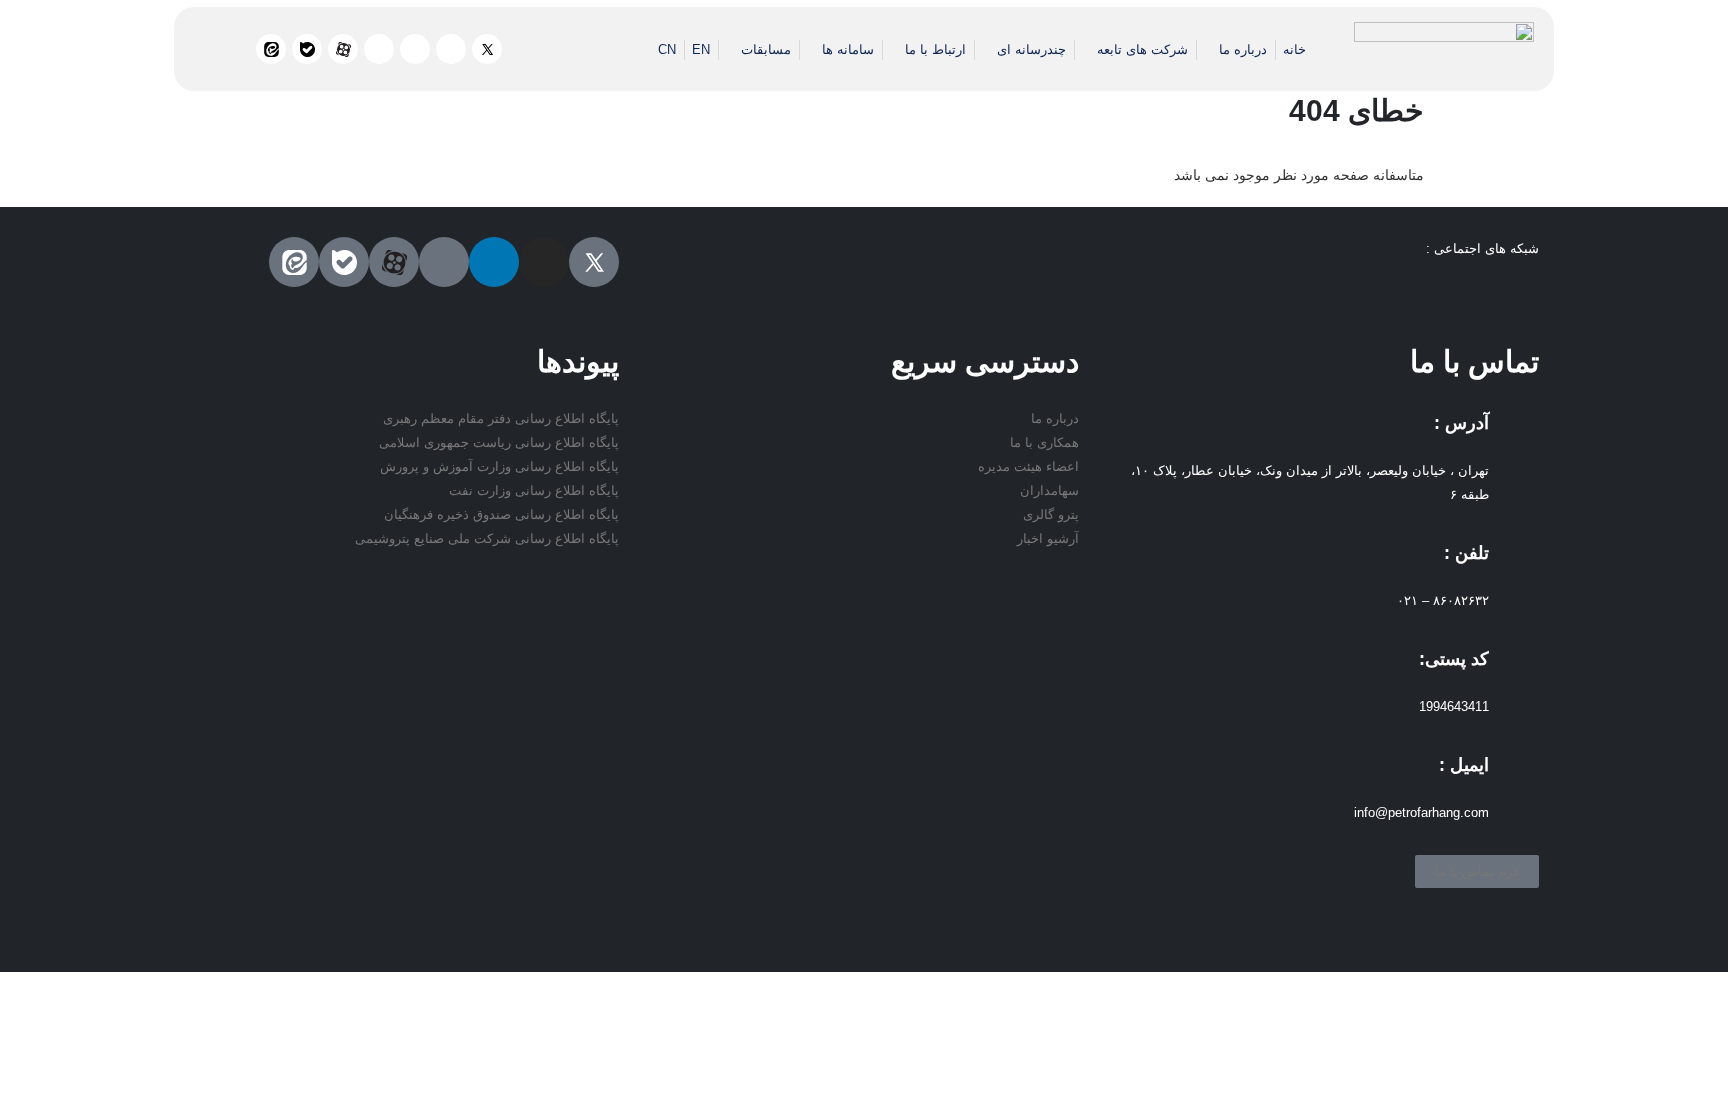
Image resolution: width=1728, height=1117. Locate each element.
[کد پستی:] (1514, 668)
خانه (1294, 49)
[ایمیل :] (1514, 774)
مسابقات (766, 49)
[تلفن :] (1514, 562)
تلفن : (1466, 553)
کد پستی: (1454, 659)
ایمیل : (1464, 765)
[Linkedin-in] (415, 49)
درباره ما (1243, 49)
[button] (230, 54)
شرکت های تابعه (1142, 49)
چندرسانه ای (1031, 49)
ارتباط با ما (935, 49)
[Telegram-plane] (379, 49)
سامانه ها (848, 49)
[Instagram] (451, 49)
